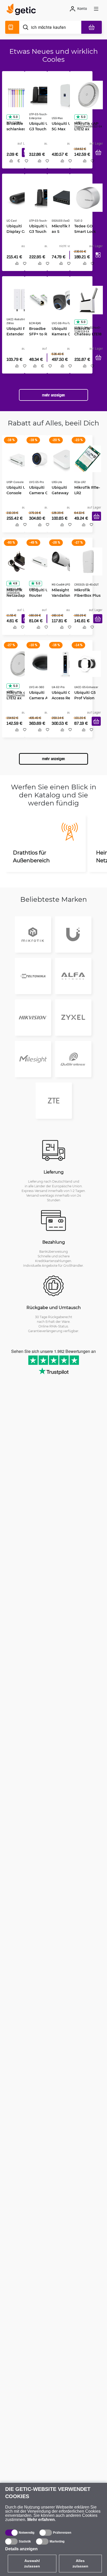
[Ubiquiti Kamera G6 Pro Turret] (64, 301)
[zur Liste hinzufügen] (25, 167)
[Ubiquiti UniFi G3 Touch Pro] (42, 197)
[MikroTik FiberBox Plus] (86, 565)
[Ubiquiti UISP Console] (19, 461)
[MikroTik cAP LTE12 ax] (87, 93)
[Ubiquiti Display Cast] (19, 197)
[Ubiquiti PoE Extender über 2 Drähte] (19, 301)
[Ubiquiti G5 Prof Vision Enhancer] (86, 669)
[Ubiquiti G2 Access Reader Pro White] (64, 669)
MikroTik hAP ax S (62, 228)
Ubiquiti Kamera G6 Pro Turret (64, 335)
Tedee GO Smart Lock (83, 228)
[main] (23, 10)
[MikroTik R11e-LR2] (86, 461)
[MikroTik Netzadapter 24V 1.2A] (17, 565)
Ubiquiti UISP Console (17, 492)
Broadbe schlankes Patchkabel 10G (16, 127)
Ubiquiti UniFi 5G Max (63, 124)
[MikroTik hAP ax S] (63, 197)
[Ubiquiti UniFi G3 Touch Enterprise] (42, 93)
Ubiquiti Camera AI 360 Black (41, 703)
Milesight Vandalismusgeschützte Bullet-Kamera (64, 599)
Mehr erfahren (41, 2520)
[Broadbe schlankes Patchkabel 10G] (17, 93)
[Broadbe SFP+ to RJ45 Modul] (41, 301)
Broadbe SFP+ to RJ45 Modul (39, 335)
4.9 (13, 587)
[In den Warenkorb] (96, 158)
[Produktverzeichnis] (12, 27)
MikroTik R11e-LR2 (85, 492)
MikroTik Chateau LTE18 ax (86, 335)
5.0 (14, 115)
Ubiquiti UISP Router (40, 596)
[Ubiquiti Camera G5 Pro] (42, 461)
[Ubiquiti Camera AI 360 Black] (42, 669)
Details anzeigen (21, 2549)
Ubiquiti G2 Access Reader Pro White (64, 703)
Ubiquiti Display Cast (16, 228)
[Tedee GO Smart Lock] (87, 197)
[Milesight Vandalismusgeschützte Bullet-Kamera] (64, 565)
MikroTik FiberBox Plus (86, 596)
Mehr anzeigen (53, 399)
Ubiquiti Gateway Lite (62, 492)
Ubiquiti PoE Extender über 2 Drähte (18, 335)
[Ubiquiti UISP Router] (41, 565)
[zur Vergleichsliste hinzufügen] (9, 167)
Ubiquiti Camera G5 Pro (42, 492)
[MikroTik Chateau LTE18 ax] (87, 301)
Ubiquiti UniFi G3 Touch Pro (40, 228)
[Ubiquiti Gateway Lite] (64, 461)
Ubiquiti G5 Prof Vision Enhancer (83, 703)
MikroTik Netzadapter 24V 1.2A (17, 599)
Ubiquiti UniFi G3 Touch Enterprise (40, 127)
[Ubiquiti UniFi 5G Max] (64, 93)
